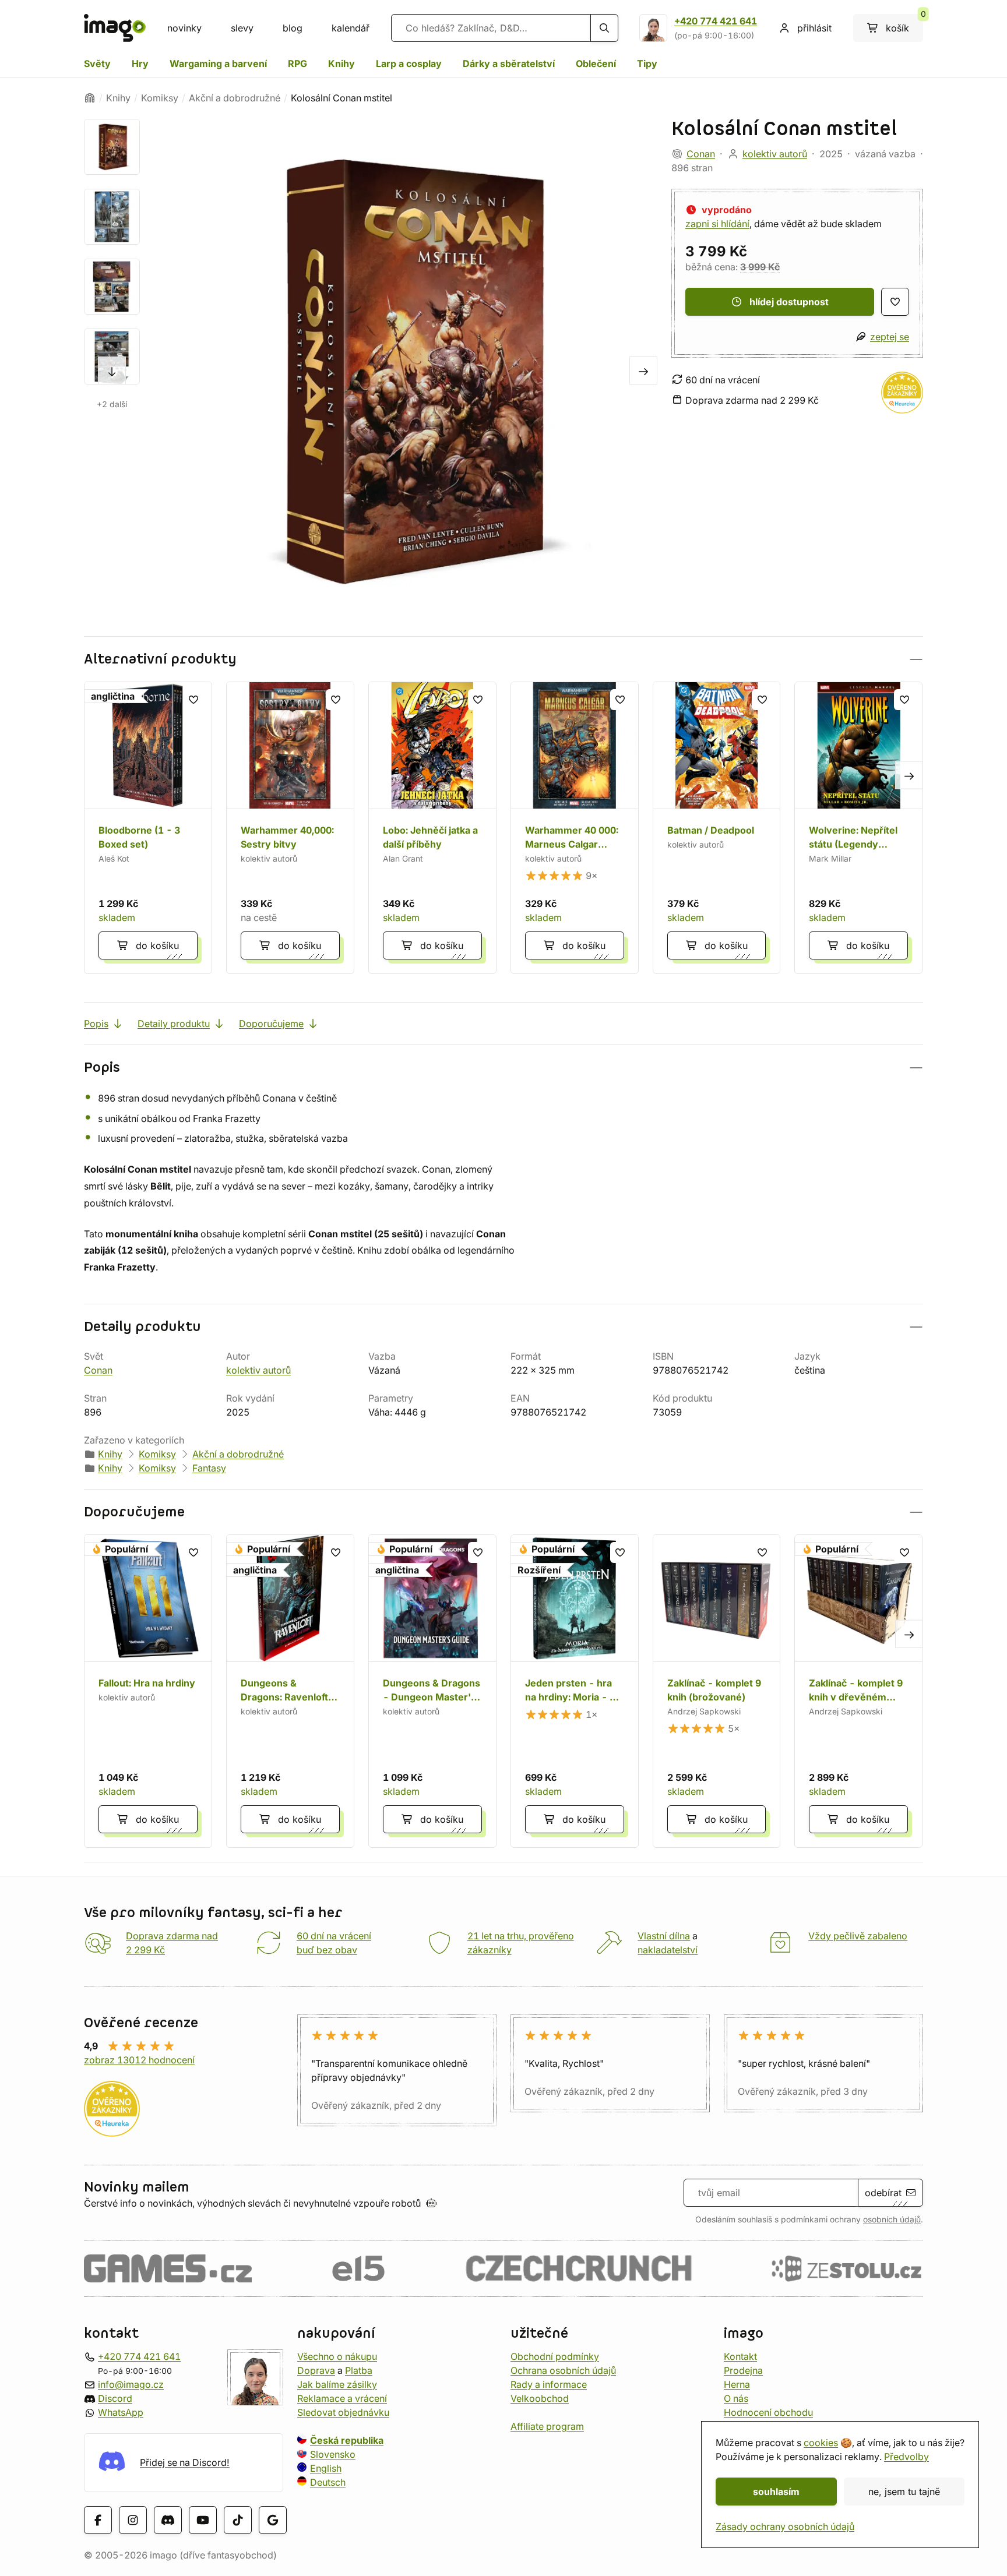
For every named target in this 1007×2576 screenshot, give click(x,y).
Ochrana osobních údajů (563, 2370)
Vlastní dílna (664, 1936)
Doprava (316, 2370)
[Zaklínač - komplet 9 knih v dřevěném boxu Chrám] (858, 1691)
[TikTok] (238, 2520)
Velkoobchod (540, 2398)
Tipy (647, 63)
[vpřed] (112, 370)
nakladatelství (668, 1950)
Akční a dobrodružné (235, 98)
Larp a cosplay (409, 63)
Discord (115, 2398)
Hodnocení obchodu (768, 2412)
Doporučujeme (271, 1024)
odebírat (883, 2193)
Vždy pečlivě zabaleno (858, 1936)
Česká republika (347, 2440)
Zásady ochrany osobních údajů (785, 2526)
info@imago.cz (131, 2384)
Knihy (341, 63)
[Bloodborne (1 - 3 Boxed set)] (148, 828)
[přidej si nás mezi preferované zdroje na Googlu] (273, 2520)
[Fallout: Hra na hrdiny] (148, 1691)
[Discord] (168, 2520)
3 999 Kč (760, 267)
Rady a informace (549, 2384)
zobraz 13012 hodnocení (139, 2060)
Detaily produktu (174, 1024)
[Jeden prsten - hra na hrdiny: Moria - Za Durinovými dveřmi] (575, 1691)
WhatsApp (121, 2412)
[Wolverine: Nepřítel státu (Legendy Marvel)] (858, 828)
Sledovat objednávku (343, 2412)
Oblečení (596, 63)
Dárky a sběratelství (509, 63)
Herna (737, 2384)
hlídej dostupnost (789, 302)
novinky (184, 28)
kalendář (351, 28)
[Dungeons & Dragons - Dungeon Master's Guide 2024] (432, 1691)
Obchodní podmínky (555, 2356)
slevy (242, 28)
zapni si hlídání (717, 224)
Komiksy (160, 98)
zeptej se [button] (890, 337)
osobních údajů (892, 2219)
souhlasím (776, 2492)
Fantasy (209, 1468)
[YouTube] (203, 2520)
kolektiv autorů (775, 154)
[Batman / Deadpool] (717, 828)
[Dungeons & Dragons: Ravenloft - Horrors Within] (290, 1691)
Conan (701, 154)
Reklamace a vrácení (342, 2398)
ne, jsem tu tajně (904, 2492)
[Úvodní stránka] (90, 98)
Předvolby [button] (906, 2457)
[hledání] (604, 28)
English (326, 2468)
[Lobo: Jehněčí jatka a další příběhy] (432, 828)
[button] (503, 659)
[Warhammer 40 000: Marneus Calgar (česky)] (575, 828)
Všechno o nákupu (337, 2356)
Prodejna (743, 2370)
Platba (359, 2370)
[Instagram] (133, 2520)
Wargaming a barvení (218, 63)
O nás (736, 2398)
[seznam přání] (895, 302)
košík (904, 24)
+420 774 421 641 (716, 21)
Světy (97, 63)
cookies (821, 2443)
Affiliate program (547, 2426)
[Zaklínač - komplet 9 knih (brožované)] (717, 1691)
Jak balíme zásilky (337, 2384)
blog (293, 28)
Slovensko (333, 2454)
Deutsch (328, 2482)
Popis (96, 1024)
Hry (140, 63)
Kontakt (740, 2356)
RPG (297, 63)
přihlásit (814, 28)
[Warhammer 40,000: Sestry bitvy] (290, 828)
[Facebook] (98, 2520)
